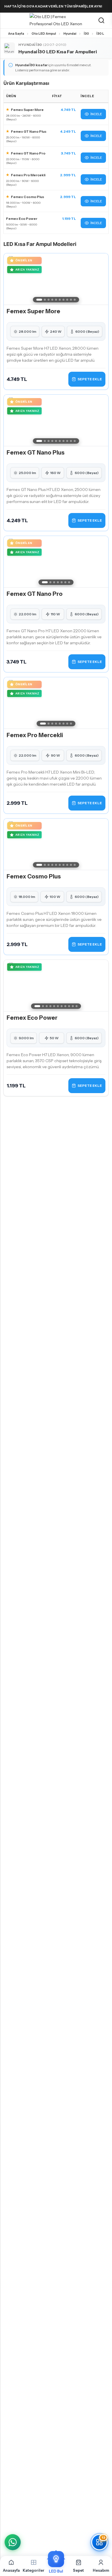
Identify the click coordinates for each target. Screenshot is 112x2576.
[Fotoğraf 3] (49, 300)
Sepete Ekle (90, 379)
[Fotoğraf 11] (77, 1006)
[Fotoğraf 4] (52, 300)
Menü (6, 21)
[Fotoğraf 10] (75, 300)
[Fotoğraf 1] (39, 300)
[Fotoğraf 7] (64, 300)
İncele (96, 114)
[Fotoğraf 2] (45, 300)
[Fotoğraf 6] (60, 300)
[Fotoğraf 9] (71, 300)
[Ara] (101, 21)
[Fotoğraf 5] (56, 300)
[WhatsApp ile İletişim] (13, 2542)
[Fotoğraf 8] (67, 300)
